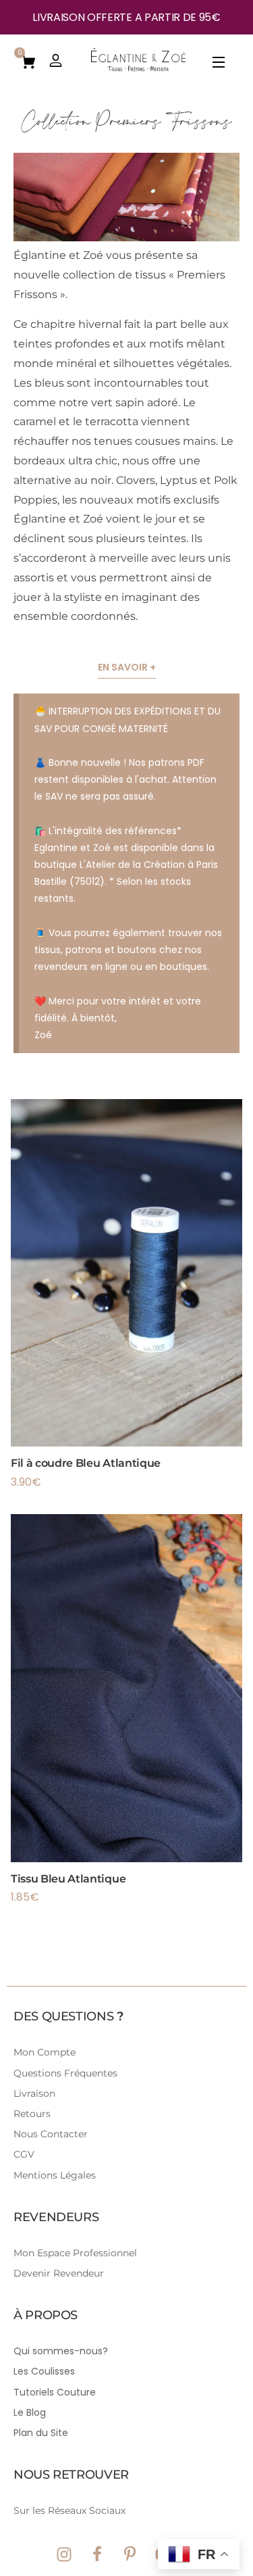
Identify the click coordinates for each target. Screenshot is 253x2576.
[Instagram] (64, 2554)
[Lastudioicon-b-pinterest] (130, 2554)
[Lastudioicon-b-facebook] (97, 2554)
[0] (28, 61)
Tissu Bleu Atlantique (68, 1879)
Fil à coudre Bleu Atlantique (86, 1463)
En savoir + (127, 667)
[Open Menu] (219, 65)
